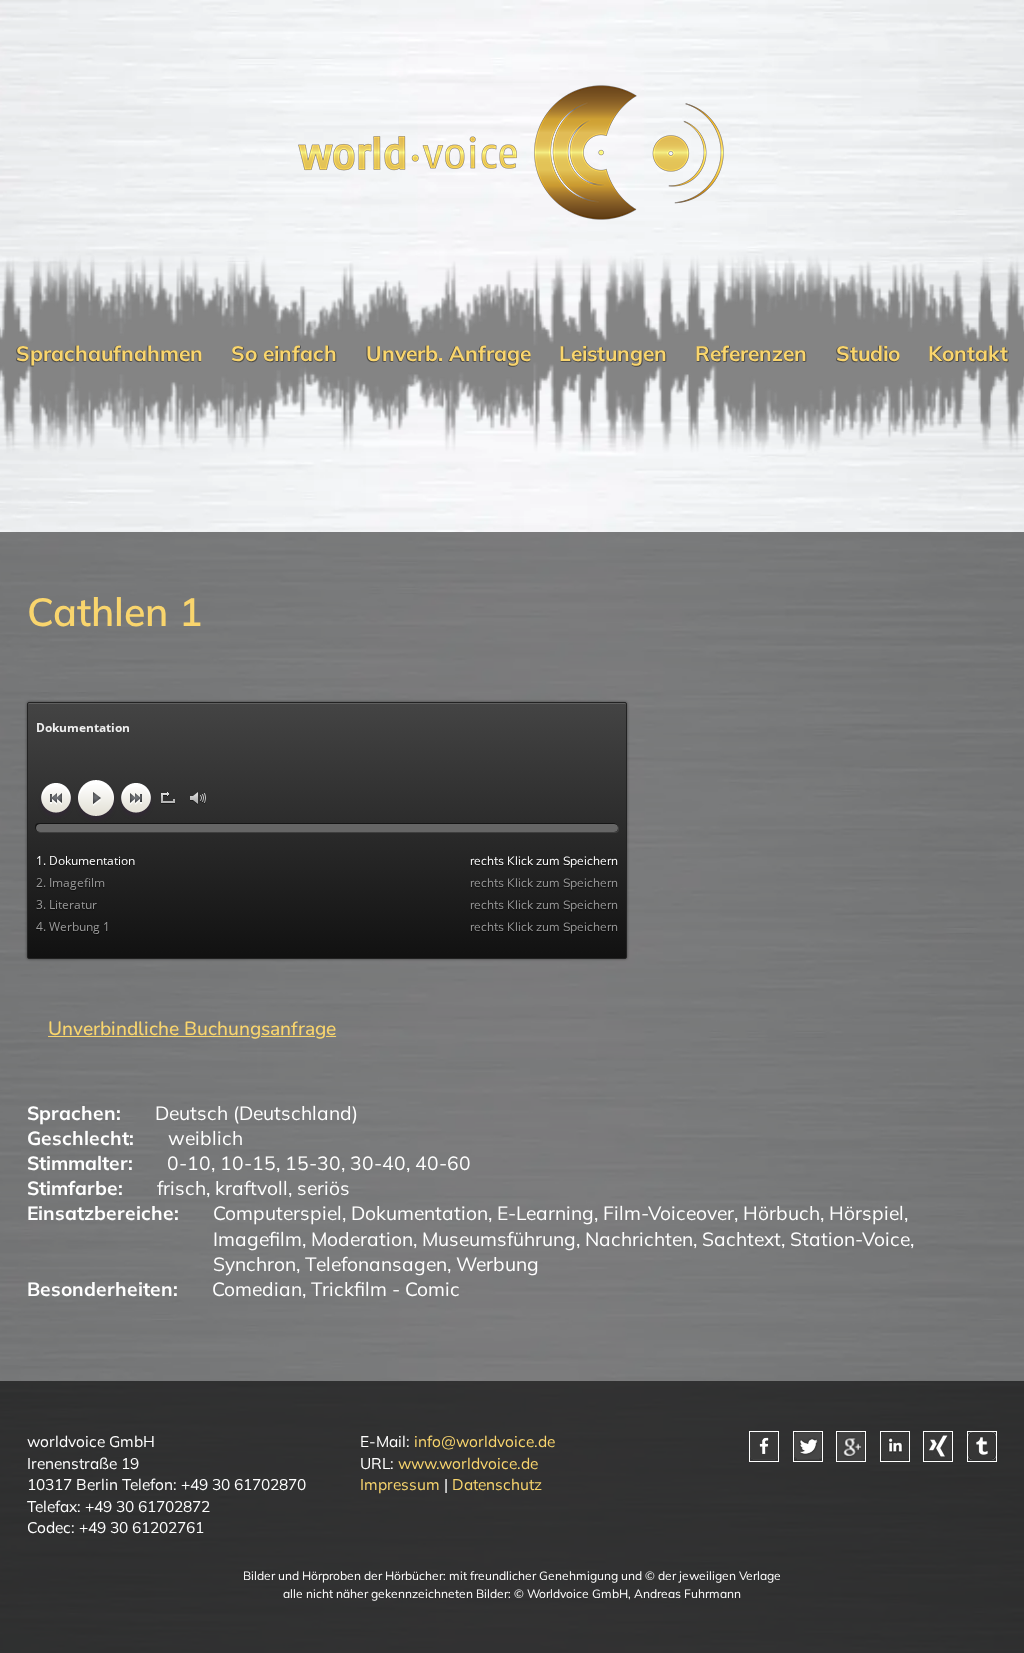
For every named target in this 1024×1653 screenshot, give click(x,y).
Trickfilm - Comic (385, 1289)
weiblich (205, 1138)
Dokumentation (419, 1213)
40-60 (443, 1163)
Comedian (257, 1289)
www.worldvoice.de (468, 1463)
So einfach (284, 353)
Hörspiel (866, 1213)
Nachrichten (639, 1239)
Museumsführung (499, 1239)
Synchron (254, 1264)
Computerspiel (277, 1213)
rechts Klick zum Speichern (544, 860)
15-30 (313, 1163)
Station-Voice (850, 1239)
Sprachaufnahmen (109, 353)
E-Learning (545, 1213)
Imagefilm (257, 1239)
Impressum (400, 1484)
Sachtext (741, 1239)
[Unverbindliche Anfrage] (181, 1029)
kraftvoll (251, 1188)
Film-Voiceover (668, 1213)
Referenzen (751, 353)
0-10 (189, 1163)
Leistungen (613, 353)
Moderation (362, 1239)
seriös (323, 1188)
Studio (868, 353)
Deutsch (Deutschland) (256, 1113)
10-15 (248, 1163)
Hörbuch (781, 1213)
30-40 (378, 1163)
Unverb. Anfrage (448, 353)
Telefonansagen (376, 1264)
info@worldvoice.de (484, 1441)
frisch (181, 1188)
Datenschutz (497, 1484)
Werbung (497, 1264)
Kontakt (968, 353)
